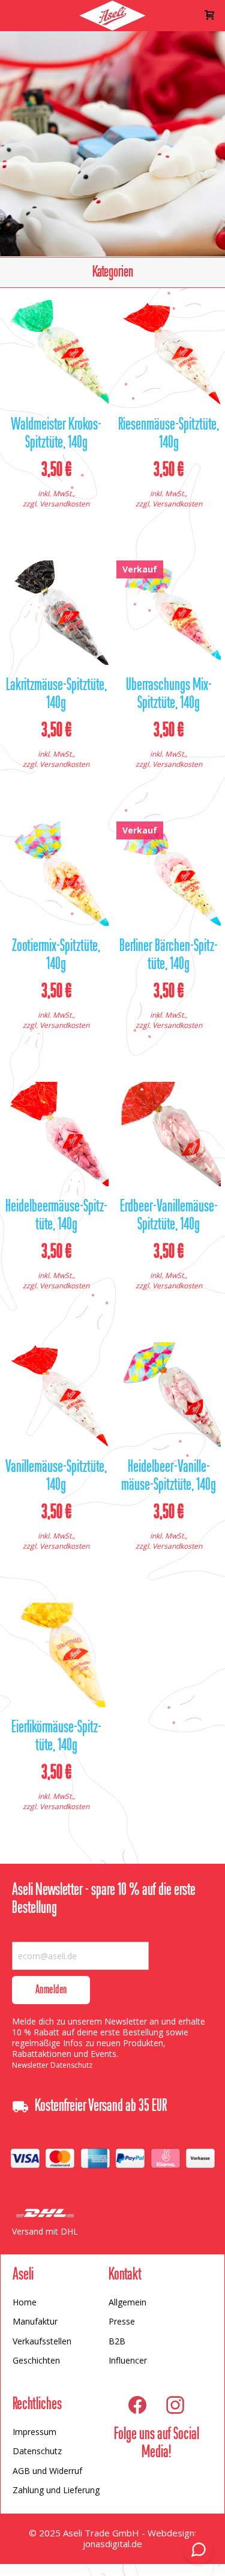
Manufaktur (35, 2321)
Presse (122, 2321)
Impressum (34, 2432)
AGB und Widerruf (47, 2471)
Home (25, 2302)
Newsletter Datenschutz (52, 2065)
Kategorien (113, 272)
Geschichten (36, 2360)
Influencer (128, 2360)
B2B (117, 2341)
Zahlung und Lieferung (56, 2490)
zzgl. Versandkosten (56, 504)
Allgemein (127, 2302)
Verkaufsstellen (42, 2341)
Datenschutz (37, 2451)
